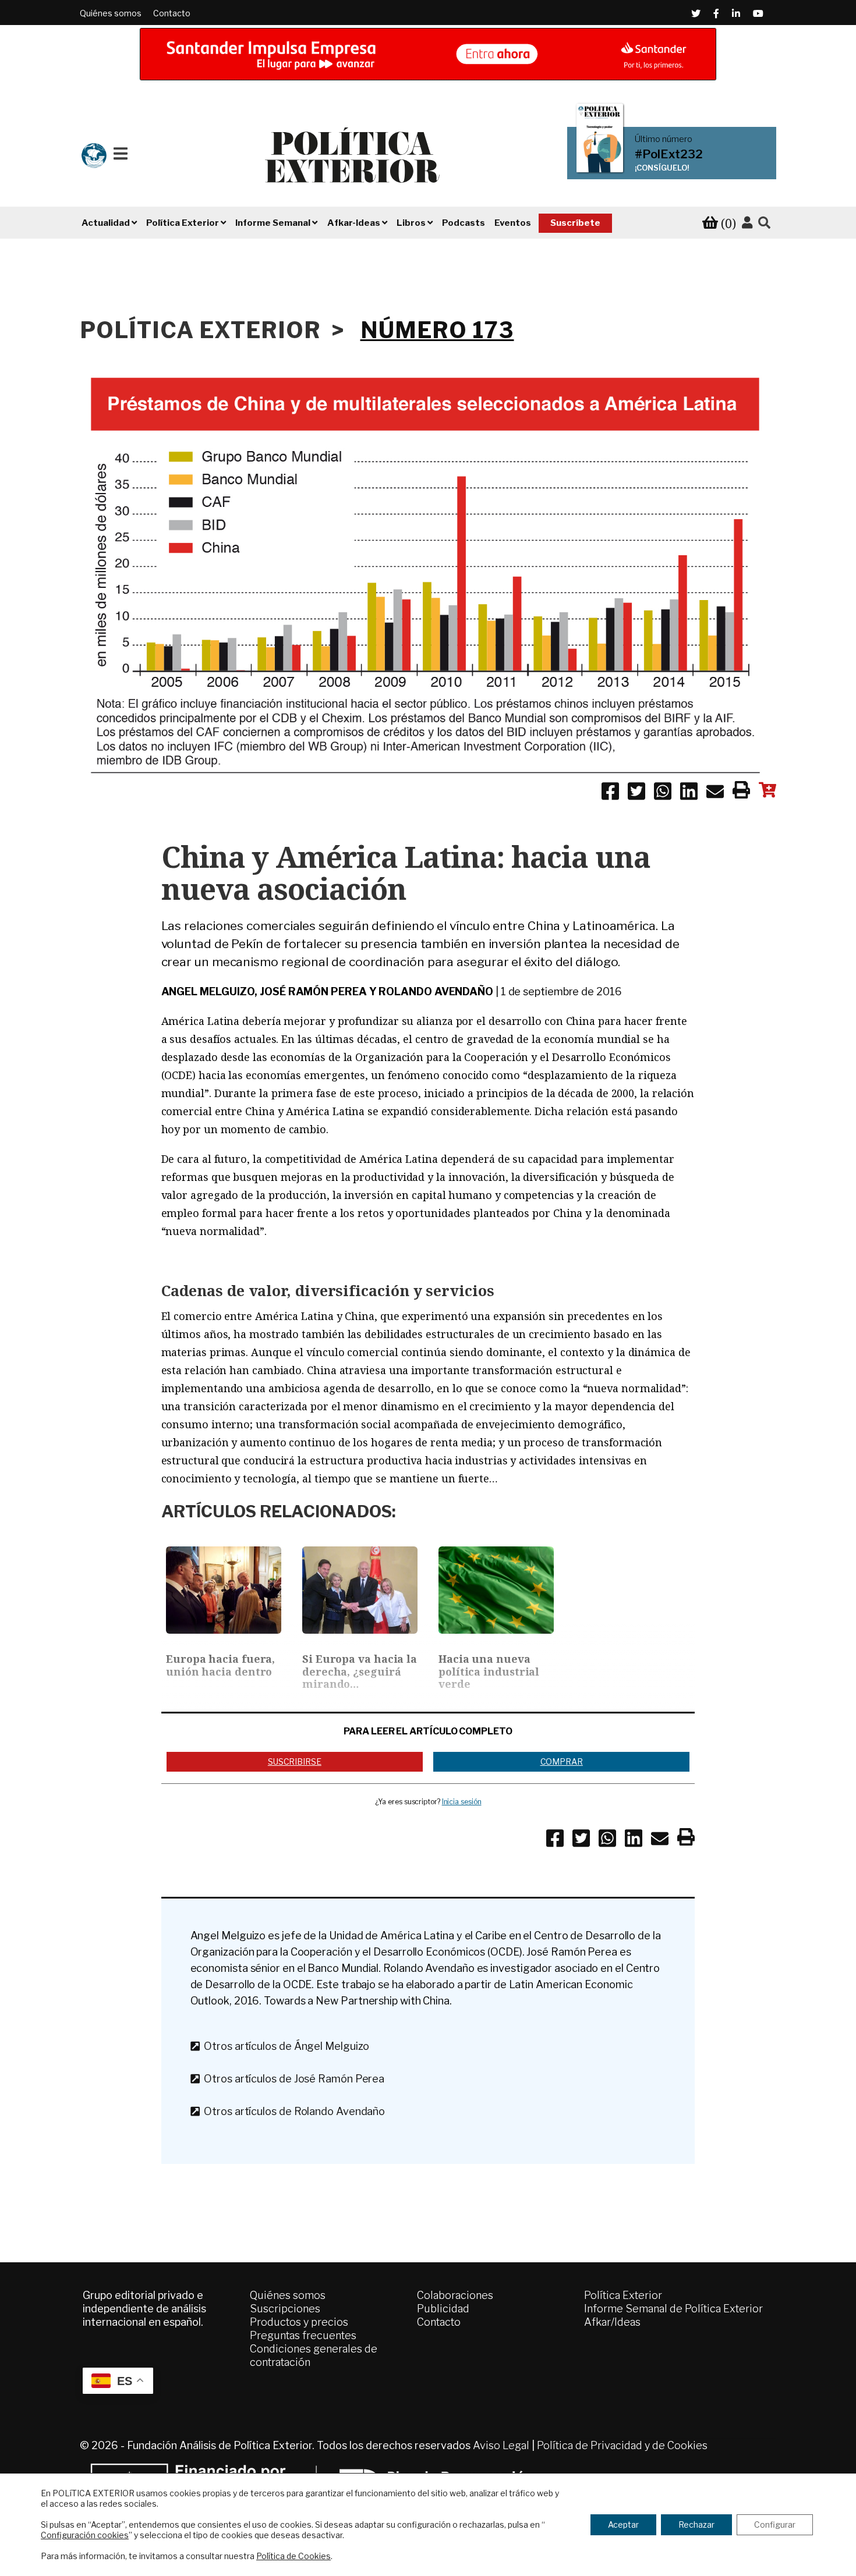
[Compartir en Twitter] (636, 793)
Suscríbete (575, 223)
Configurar (775, 2524)
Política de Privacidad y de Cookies (622, 2445)
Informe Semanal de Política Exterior (673, 2309)
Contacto (172, 13)
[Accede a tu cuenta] (747, 223)
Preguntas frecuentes (303, 2335)
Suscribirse (295, 1761)
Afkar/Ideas (612, 2322)
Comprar (562, 1761)
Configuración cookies (85, 2535)
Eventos (513, 223)
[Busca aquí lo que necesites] (764, 223)
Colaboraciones (455, 2295)
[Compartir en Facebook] (610, 793)
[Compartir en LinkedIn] (689, 793)
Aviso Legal (501, 2445)
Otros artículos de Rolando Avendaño (292, 2111)
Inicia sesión (462, 1802)
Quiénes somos (111, 13)
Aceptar (623, 2524)
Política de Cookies (293, 2556)
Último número (664, 139)
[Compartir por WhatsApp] (663, 793)
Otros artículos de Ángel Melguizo (284, 2046)
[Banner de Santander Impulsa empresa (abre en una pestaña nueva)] (428, 54)
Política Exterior (623, 2295)
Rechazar (696, 2524)
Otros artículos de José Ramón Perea (292, 2079)
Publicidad (443, 2309)
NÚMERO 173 (437, 330)
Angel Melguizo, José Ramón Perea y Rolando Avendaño (327, 991)
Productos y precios (299, 2322)
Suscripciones (285, 2309)
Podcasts (464, 223)
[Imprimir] (741, 792)
